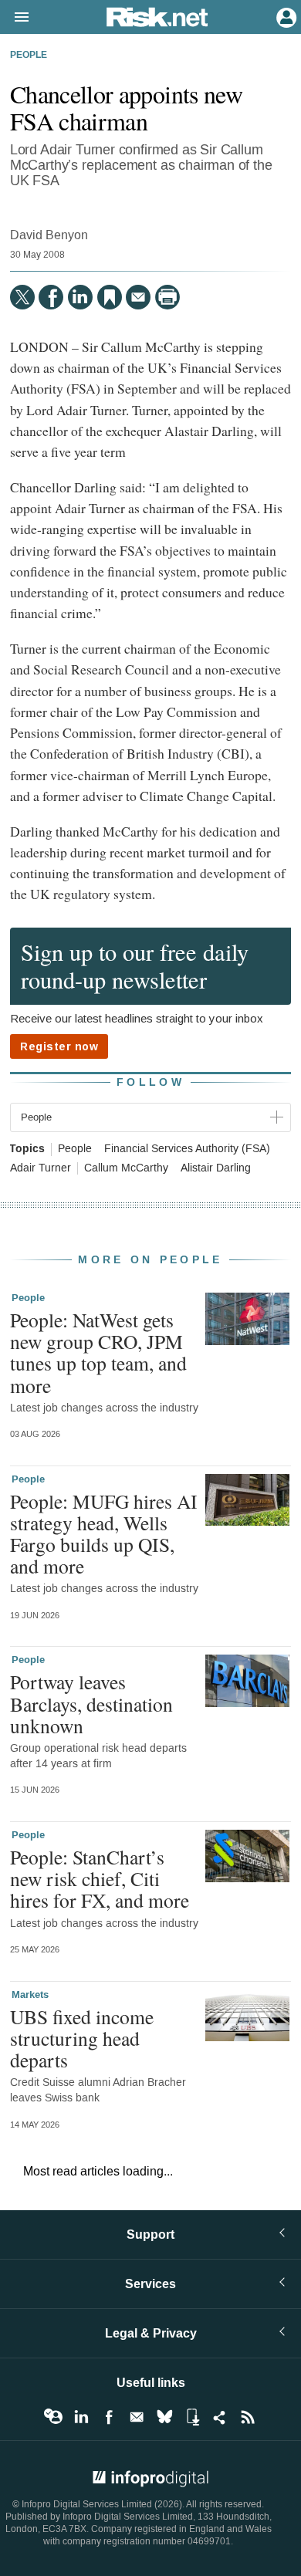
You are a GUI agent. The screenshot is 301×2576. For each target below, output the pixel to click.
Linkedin (81, 2417)
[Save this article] (110, 297)
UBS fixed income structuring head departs (82, 2038)
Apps (192, 2417)
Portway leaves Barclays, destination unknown (91, 1703)
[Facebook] (51, 297)
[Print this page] (167, 297)
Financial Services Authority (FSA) (187, 1149)
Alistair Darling (216, 1168)
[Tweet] (22, 297)
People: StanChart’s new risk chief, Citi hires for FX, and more (100, 1878)
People (29, 56)
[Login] (285, 16)
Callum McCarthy (126, 1168)
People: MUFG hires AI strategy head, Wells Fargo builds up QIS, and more (104, 1534)
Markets (30, 1995)
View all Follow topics (53, 2417)
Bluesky (164, 2417)
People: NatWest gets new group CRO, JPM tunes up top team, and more (98, 1352)
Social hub (220, 2417)
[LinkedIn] (80, 297)
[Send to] (138, 297)
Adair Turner (41, 1168)
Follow (150, 1082)
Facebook (109, 2417)
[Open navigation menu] (15, 18)
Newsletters (137, 2417)
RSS (248, 2417)
